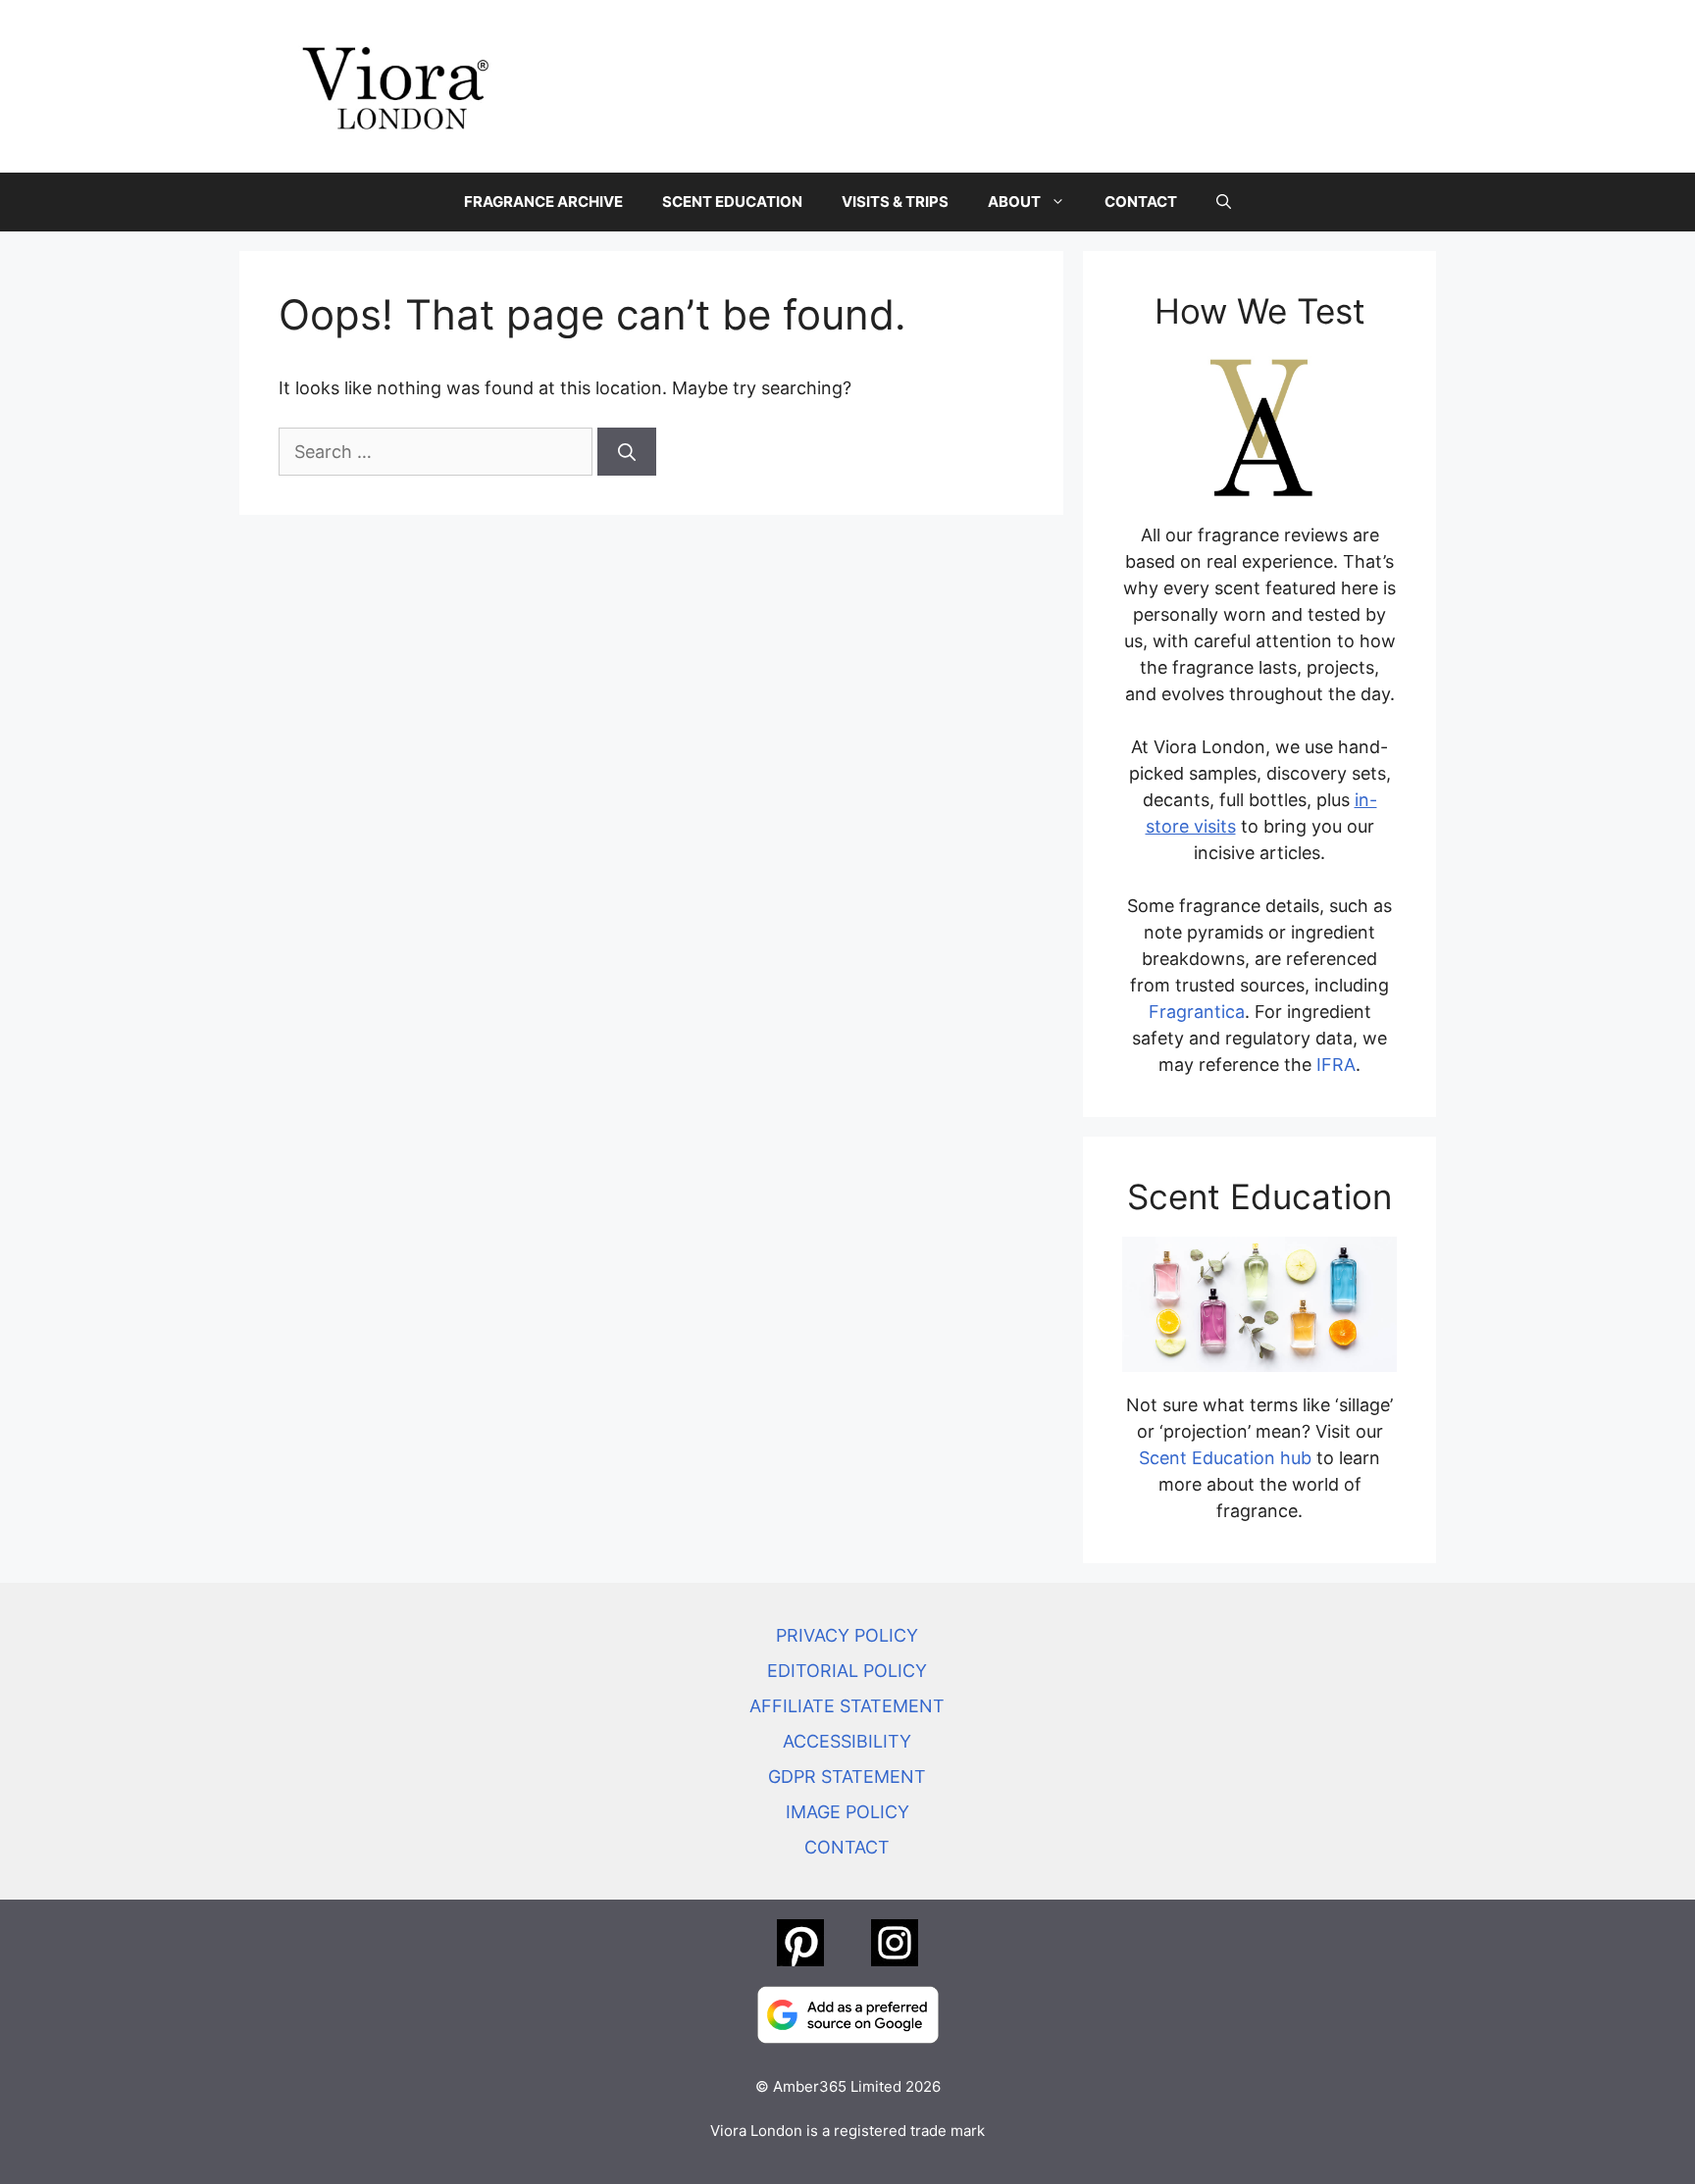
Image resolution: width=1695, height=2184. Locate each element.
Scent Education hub (1225, 1458)
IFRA (1336, 1065)
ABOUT (1014, 202)
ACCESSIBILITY (847, 1741)
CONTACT (1141, 202)
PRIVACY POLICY (847, 1635)
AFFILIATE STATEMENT (847, 1706)
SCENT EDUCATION (732, 202)
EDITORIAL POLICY (847, 1671)
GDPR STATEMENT (847, 1777)
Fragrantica (1197, 1012)
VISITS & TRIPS (895, 202)
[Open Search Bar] (1224, 202)
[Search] (627, 452)
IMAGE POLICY (847, 1812)
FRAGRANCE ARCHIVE (543, 202)
